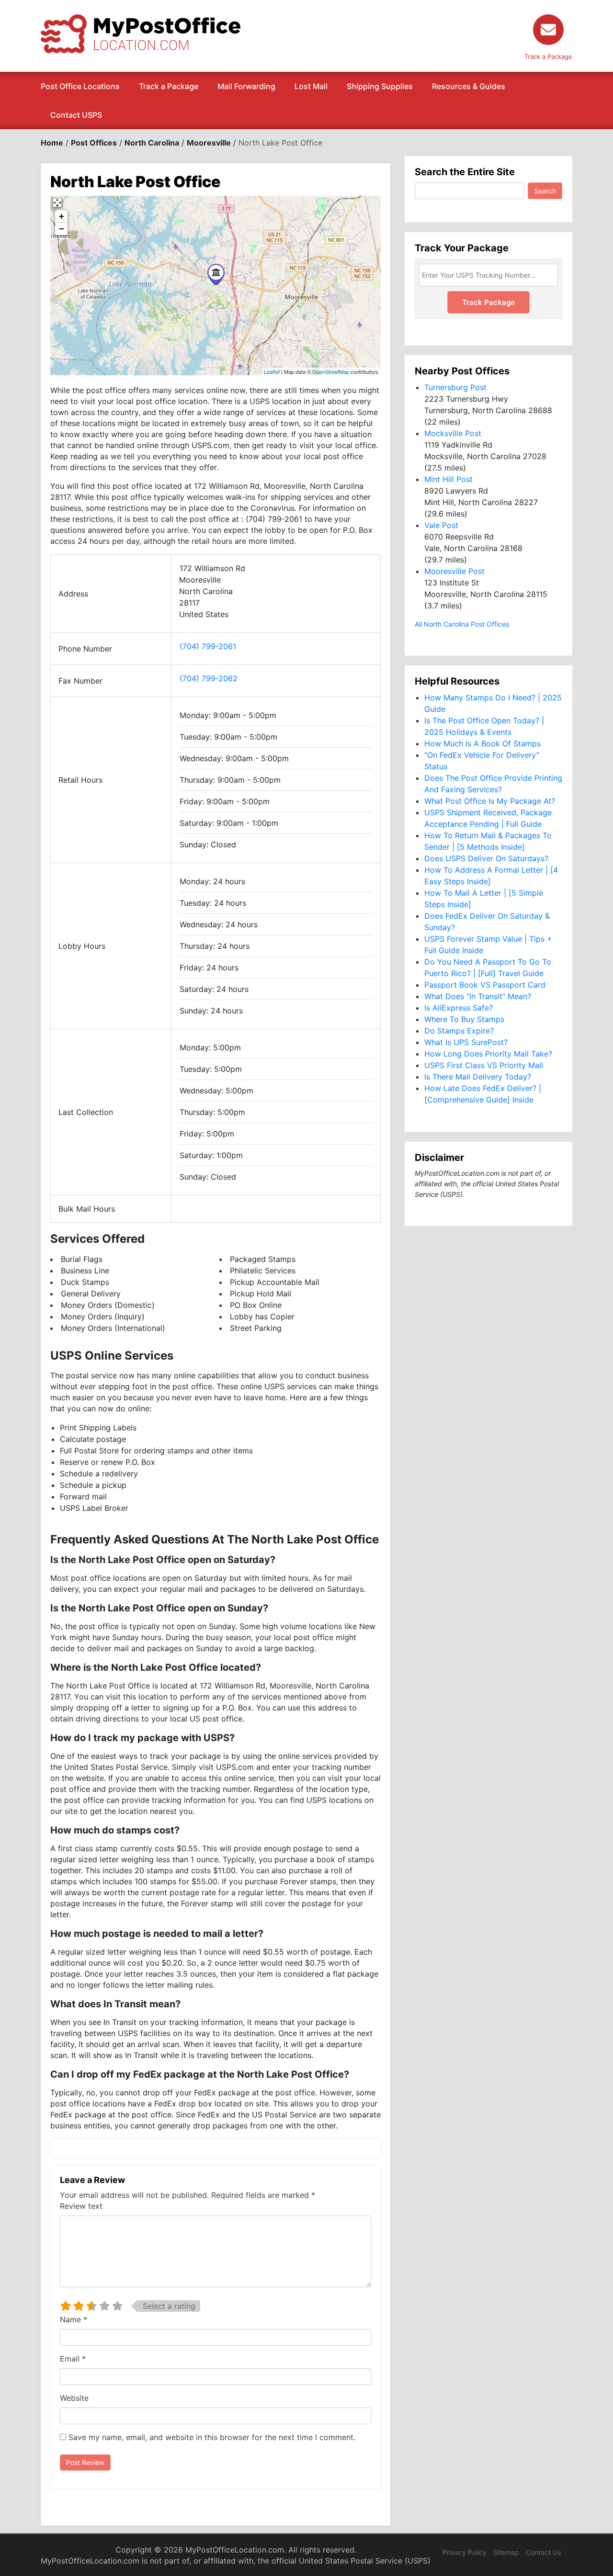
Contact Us (543, 2552)
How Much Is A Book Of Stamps (482, 743)
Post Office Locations (80, 86)
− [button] (62, 229)
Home (52, 143)
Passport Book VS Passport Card (485, 985)
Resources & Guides (469, 86)
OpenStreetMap (331, 371)
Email (73, 2359)
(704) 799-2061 (208, 646)
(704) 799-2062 (209, 678)
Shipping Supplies (380, 86)
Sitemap (506, 2552)
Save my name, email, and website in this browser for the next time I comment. (212, 2437)
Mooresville (209, 143)
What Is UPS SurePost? (466, 1042)
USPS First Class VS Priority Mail (484, 1065)
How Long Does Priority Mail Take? (488, 1054)
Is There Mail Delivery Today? (478, 1077)
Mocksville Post (453, 433)
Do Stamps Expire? (459, 1031)
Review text (81, 2206)
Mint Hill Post (448, 479)
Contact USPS (76, 115)
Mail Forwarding (246, 86)
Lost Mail (311, 86)
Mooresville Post (454, 571)
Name (74, 2319)
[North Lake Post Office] (216, 275)
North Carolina (152, 143)
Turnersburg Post (455, 387)
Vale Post (441, 525)
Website (74, 2398)
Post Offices (94, 143)
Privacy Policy (465, 2552)
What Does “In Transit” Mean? (478, 996)
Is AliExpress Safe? (459, 1008)
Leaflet (272, 371)
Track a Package (169, 86)
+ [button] (62, 216)
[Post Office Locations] (141, 33)
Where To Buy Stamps (464, 1019)
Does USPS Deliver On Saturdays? (486, 858)
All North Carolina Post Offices (462, 624)
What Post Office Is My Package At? (490, 801)
